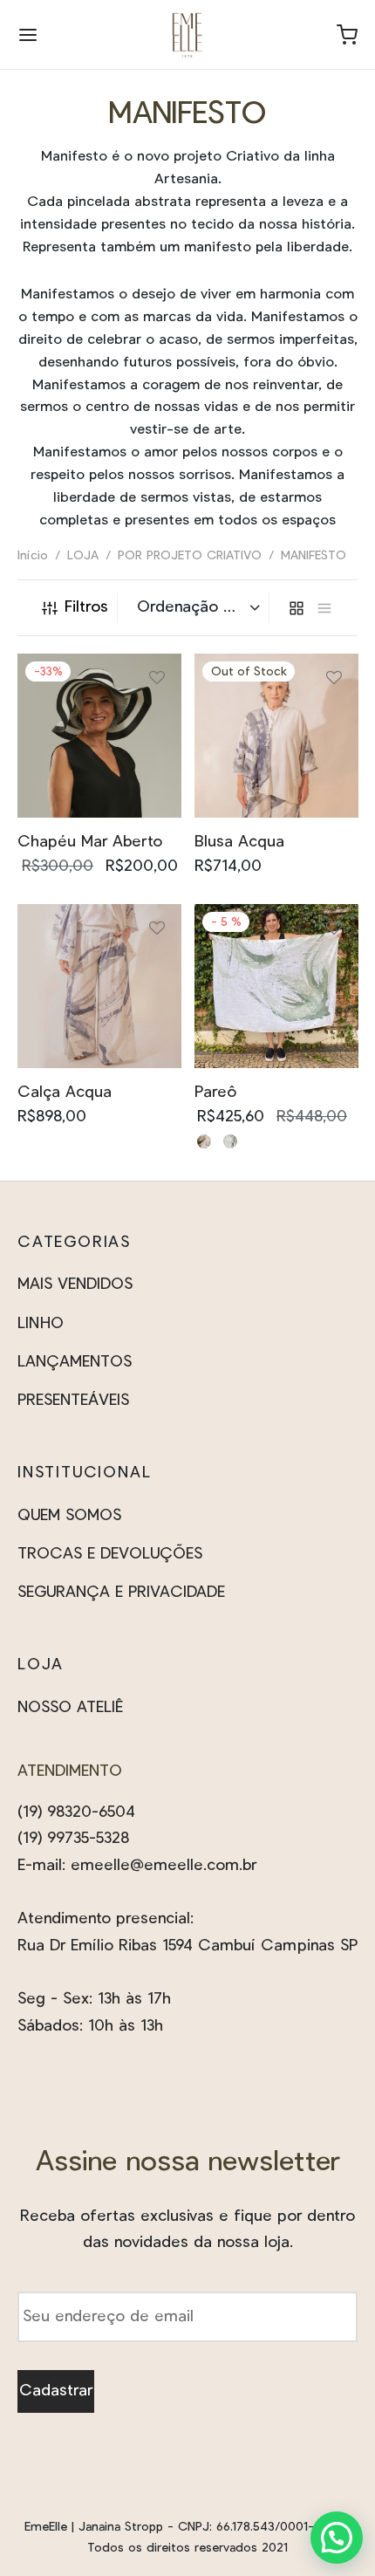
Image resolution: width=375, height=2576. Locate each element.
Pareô (215, 1092)
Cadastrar (56, 2391)
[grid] (297, 608)
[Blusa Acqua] (276, 736)
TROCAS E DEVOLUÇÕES (110, 1554)
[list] (324, 608)
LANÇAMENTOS (75, 1362)
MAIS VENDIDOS (75, 1285)
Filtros (86, 607)
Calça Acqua (65, 1092)
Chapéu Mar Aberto (90, 841)
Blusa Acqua (239, 841)
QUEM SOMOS (69, 1516)
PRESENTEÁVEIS (73, 1401)
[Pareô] (276, 986)
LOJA (83, 556)
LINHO (41, 1324)
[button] (337, 2538)
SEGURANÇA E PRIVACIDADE (121, 1593)
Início (33, 556)
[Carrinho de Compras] (347, 35)
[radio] (204, 1141)
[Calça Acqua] (99, 986)
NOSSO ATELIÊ (70, 1708)
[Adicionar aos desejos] (157, 685)
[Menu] (28, 35)
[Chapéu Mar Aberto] (99, 736)
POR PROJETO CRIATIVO (190, 556)
